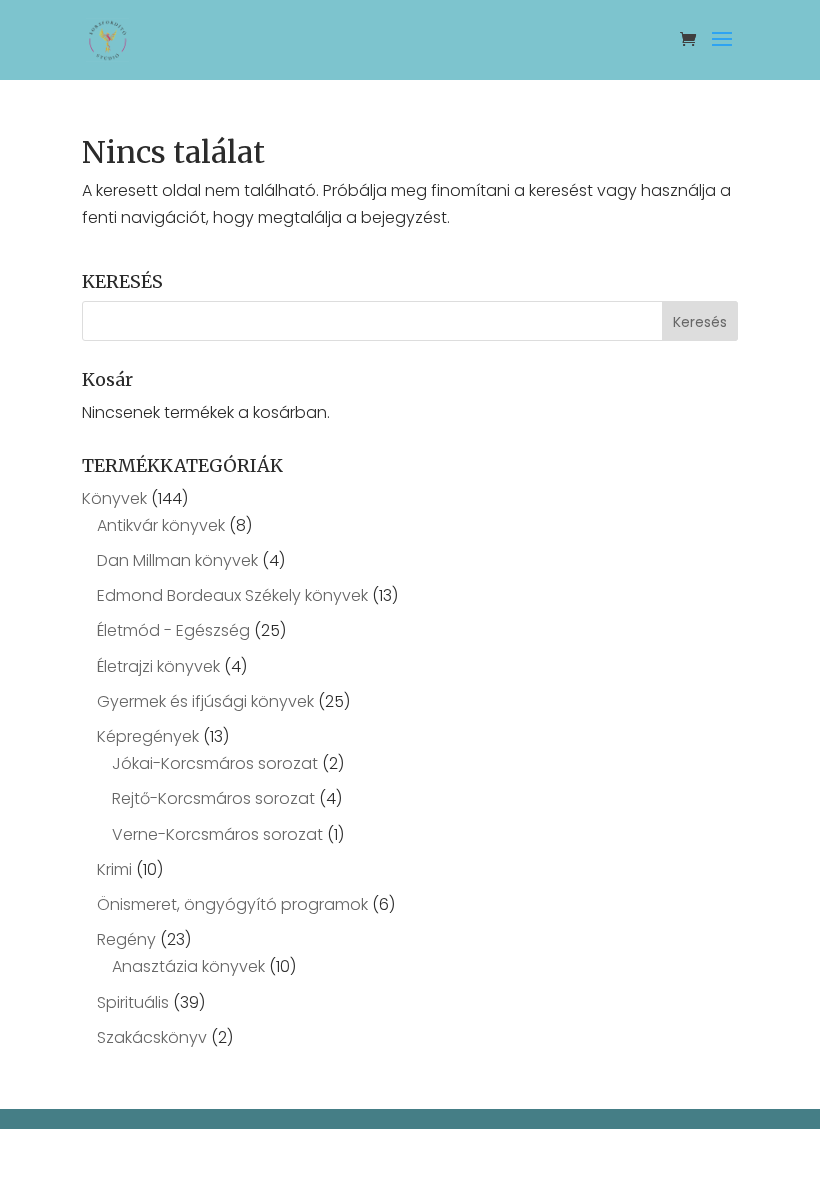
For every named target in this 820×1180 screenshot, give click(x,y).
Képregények (148, 736)
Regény (126, 939)
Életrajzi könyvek (158, 666)
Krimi (114, 869)
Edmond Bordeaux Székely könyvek (232, 595)
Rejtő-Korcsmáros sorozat (213, 798)
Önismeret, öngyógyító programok (232, 904)
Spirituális (133, 1002)
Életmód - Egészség (173, 630)
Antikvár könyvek (161, 525)
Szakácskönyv (152, 1037)
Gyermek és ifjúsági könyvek (205, 701)
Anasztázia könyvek (188, 966)
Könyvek (114, 498)
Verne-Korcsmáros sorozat (217, 834)
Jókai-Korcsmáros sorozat (215, 763)
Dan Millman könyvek (177, 560)
